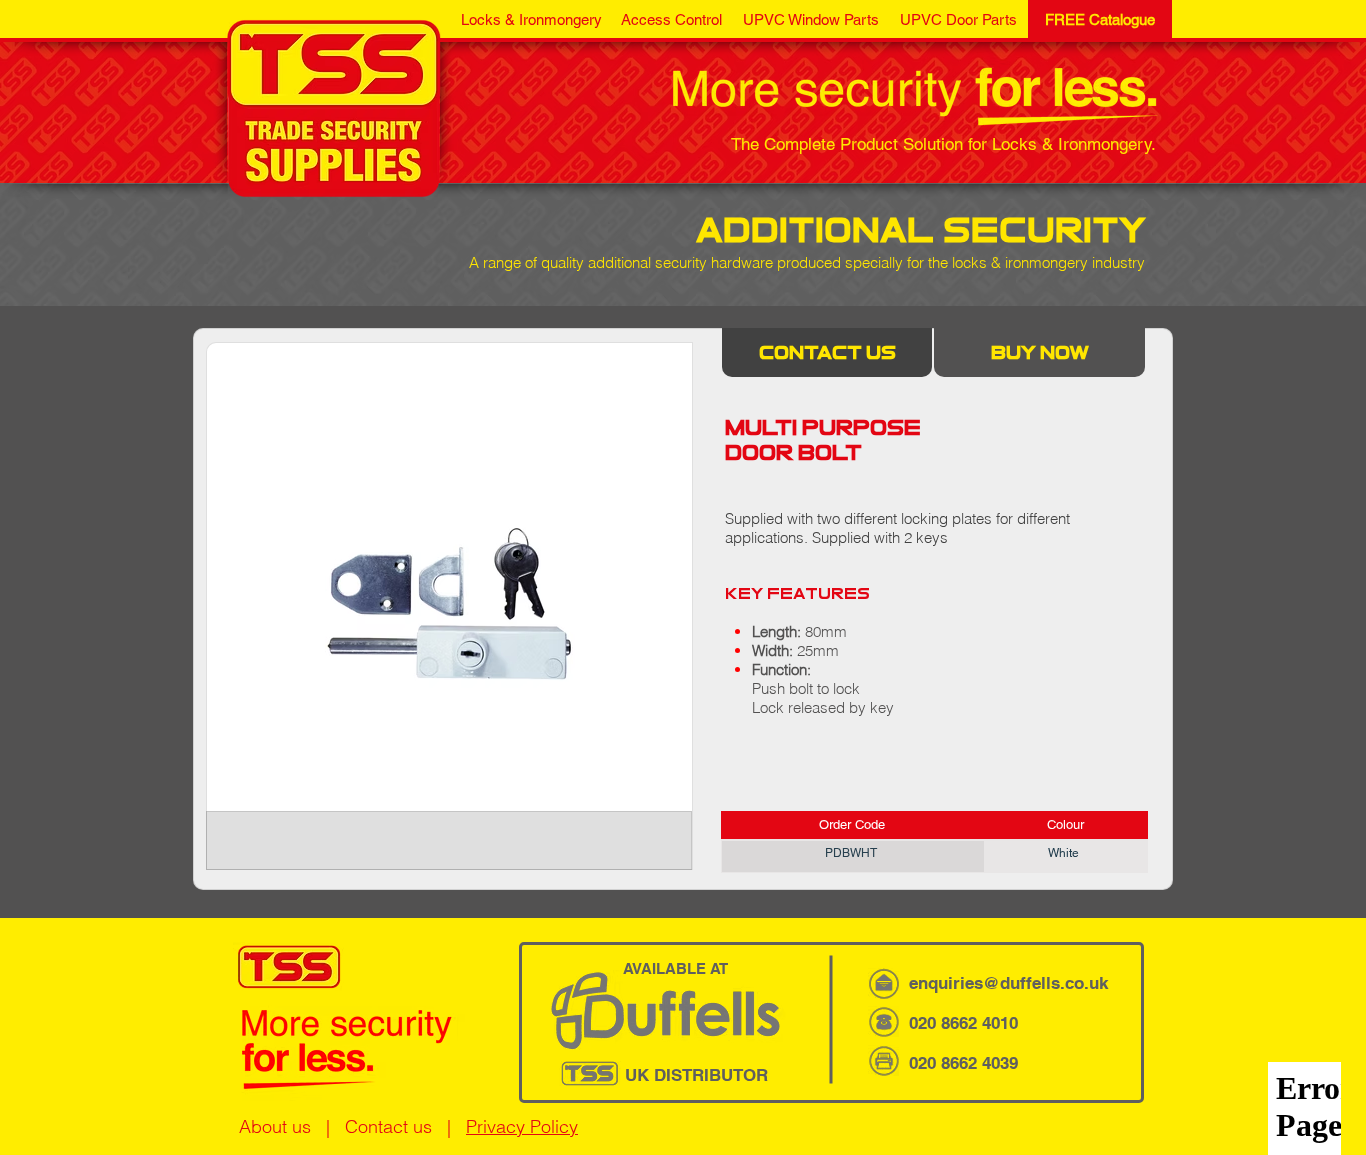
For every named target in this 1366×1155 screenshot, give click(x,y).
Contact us (388, 1126)
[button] (531, 19)
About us (275, 1126)
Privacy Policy (522, 1126)
